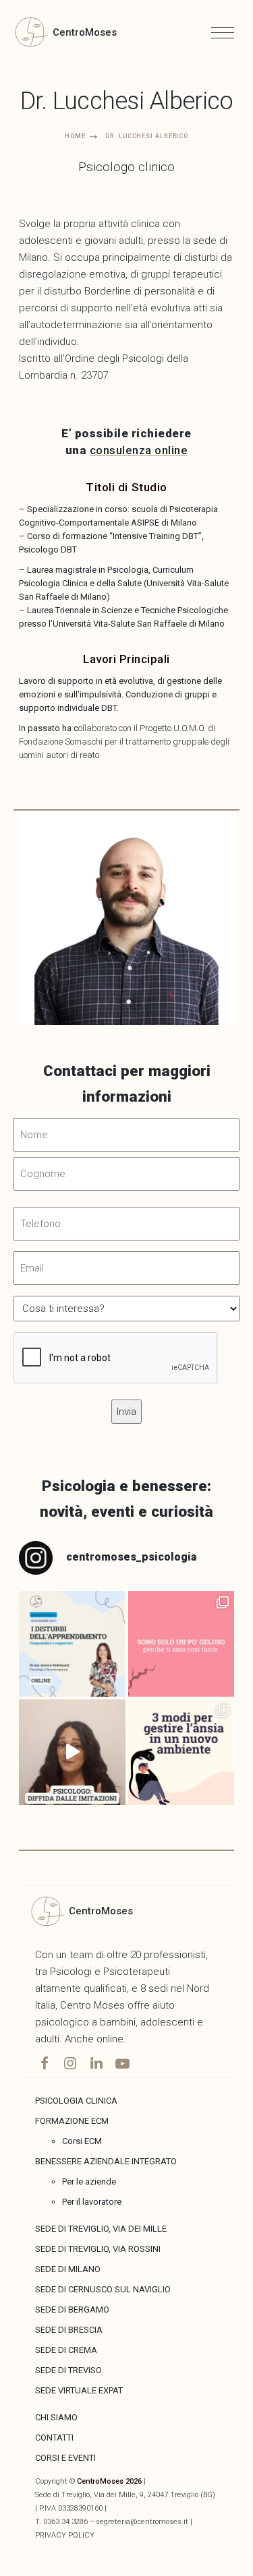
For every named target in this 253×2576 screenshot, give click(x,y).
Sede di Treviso (68, 2370)
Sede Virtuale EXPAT (79, 2390)
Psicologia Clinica (76, 2101)
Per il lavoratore (92, 2202)
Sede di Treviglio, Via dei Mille (101, 2229)
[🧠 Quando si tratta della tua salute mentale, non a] (72, 1752)
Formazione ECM (72, 2121)
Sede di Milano (68, 2269)
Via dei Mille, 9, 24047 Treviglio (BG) (154, 2495)
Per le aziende (89, 2181)
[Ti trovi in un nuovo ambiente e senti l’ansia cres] (181, 1752)
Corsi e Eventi (65, 2458)
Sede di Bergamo (72, 2310)
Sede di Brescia (69, 2330)
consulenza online (139, 450)
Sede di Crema (66, 2350)
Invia (67, 127)
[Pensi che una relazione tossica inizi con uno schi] (181, 1644)
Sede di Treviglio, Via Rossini (98, 2249)
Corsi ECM (82, 2141)
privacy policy (103, 163)
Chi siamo (56, 2417)
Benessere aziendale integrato (106, 2161)
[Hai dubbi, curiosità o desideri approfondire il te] (72, 1644)
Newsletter (56, 49)
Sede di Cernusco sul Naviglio (103, 2289)
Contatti (54, 2438)
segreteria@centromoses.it (142, 2522)
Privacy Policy (65, 2535)
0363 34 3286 (65, 2522)
